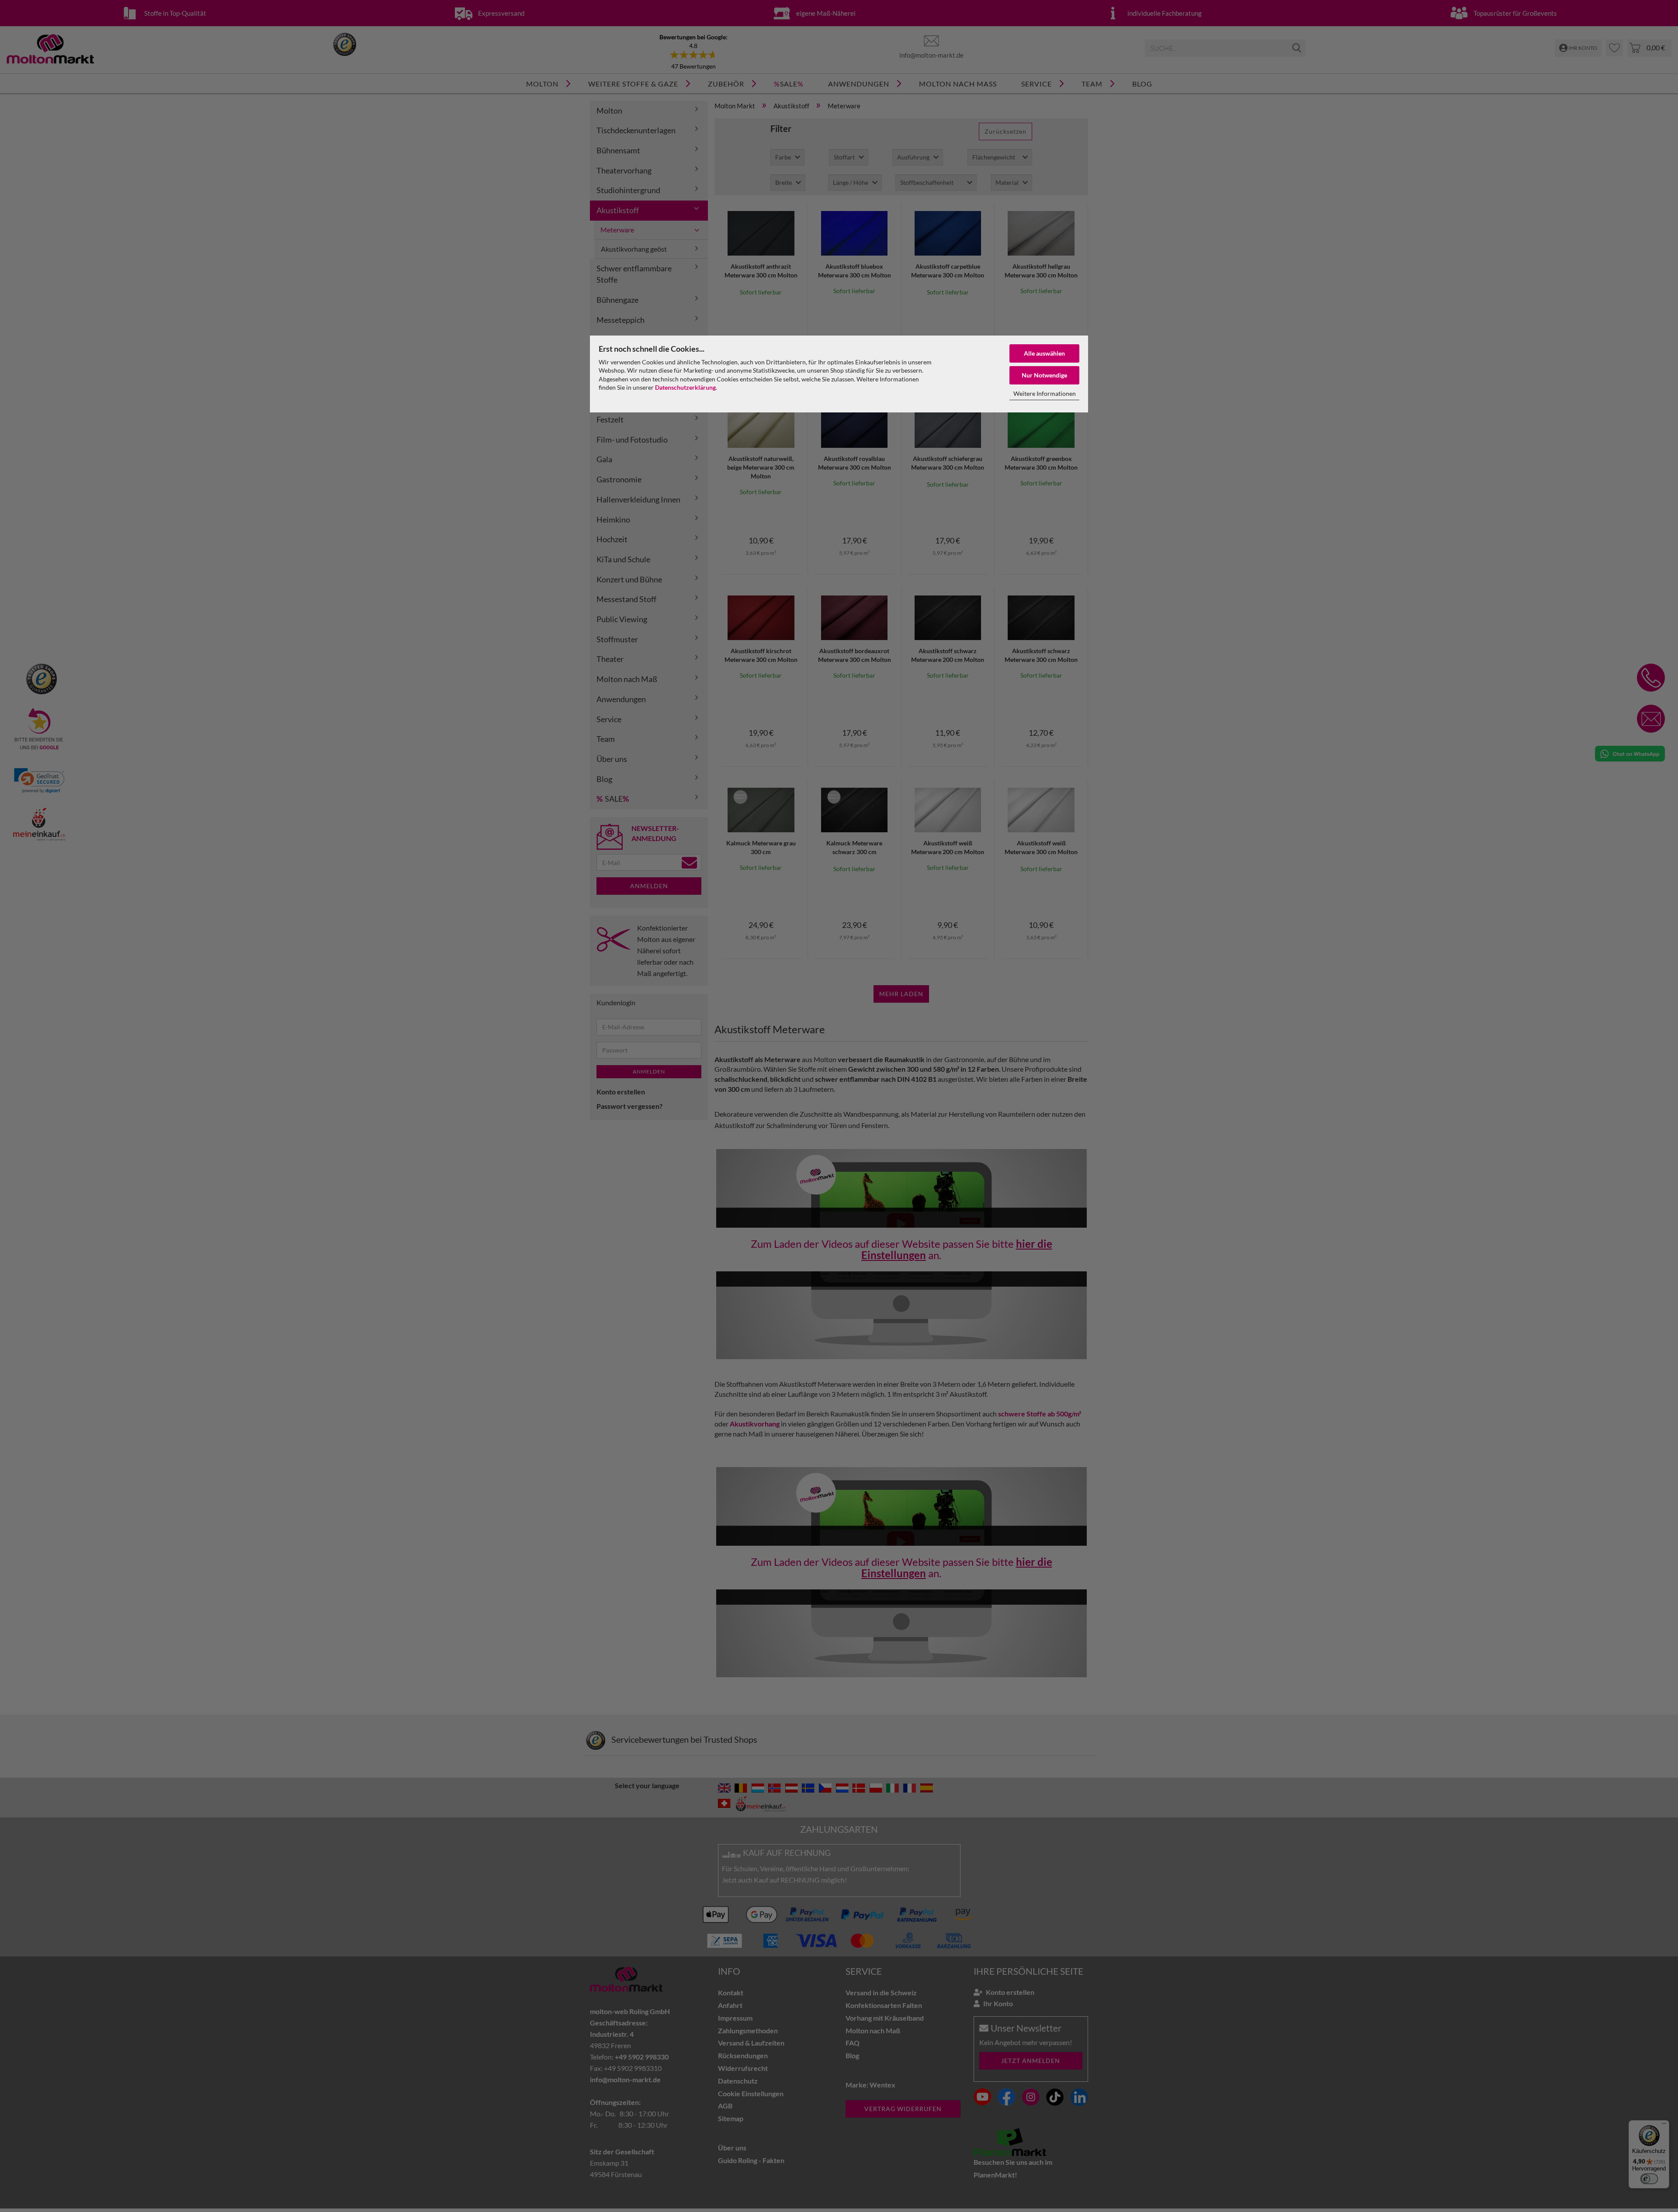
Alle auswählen (1044, 353)
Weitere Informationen (1045, 393)
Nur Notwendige (1044, 375)
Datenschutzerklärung (685, 387)
